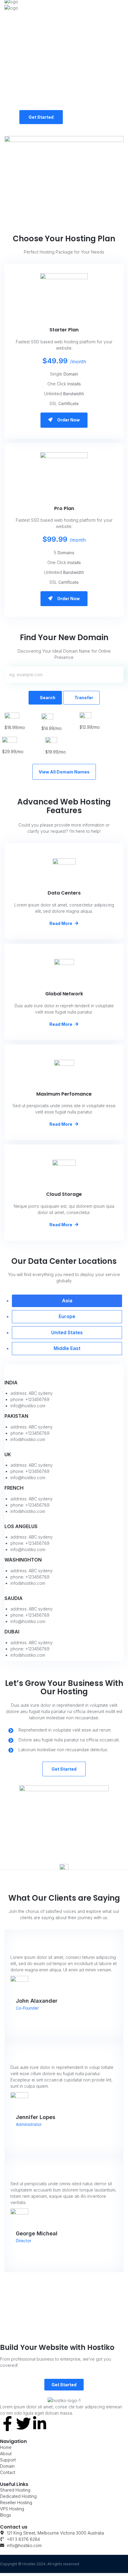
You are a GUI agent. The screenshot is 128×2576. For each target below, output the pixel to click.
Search (48, 698)
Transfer (84, 698)
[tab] (67, 1301)
